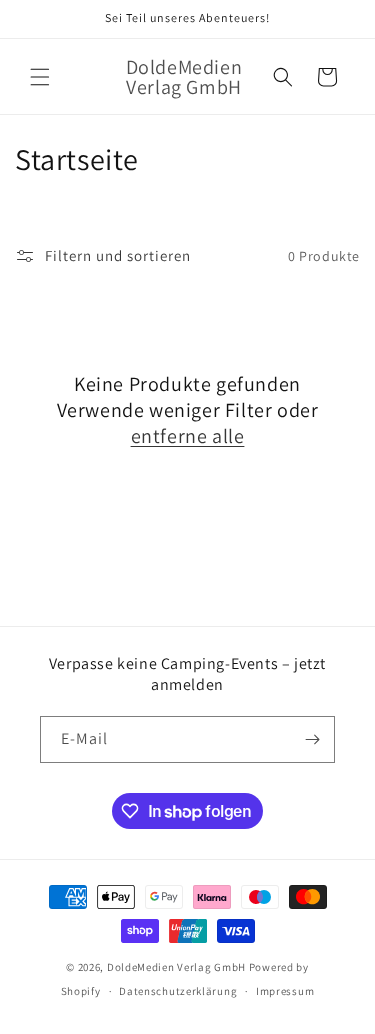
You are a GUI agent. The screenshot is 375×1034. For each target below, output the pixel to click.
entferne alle (188, 436)
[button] (40, 77)
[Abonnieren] (312, 739)
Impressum (285, 991)
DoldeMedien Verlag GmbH (176, 967)
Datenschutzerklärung (178, 991)
